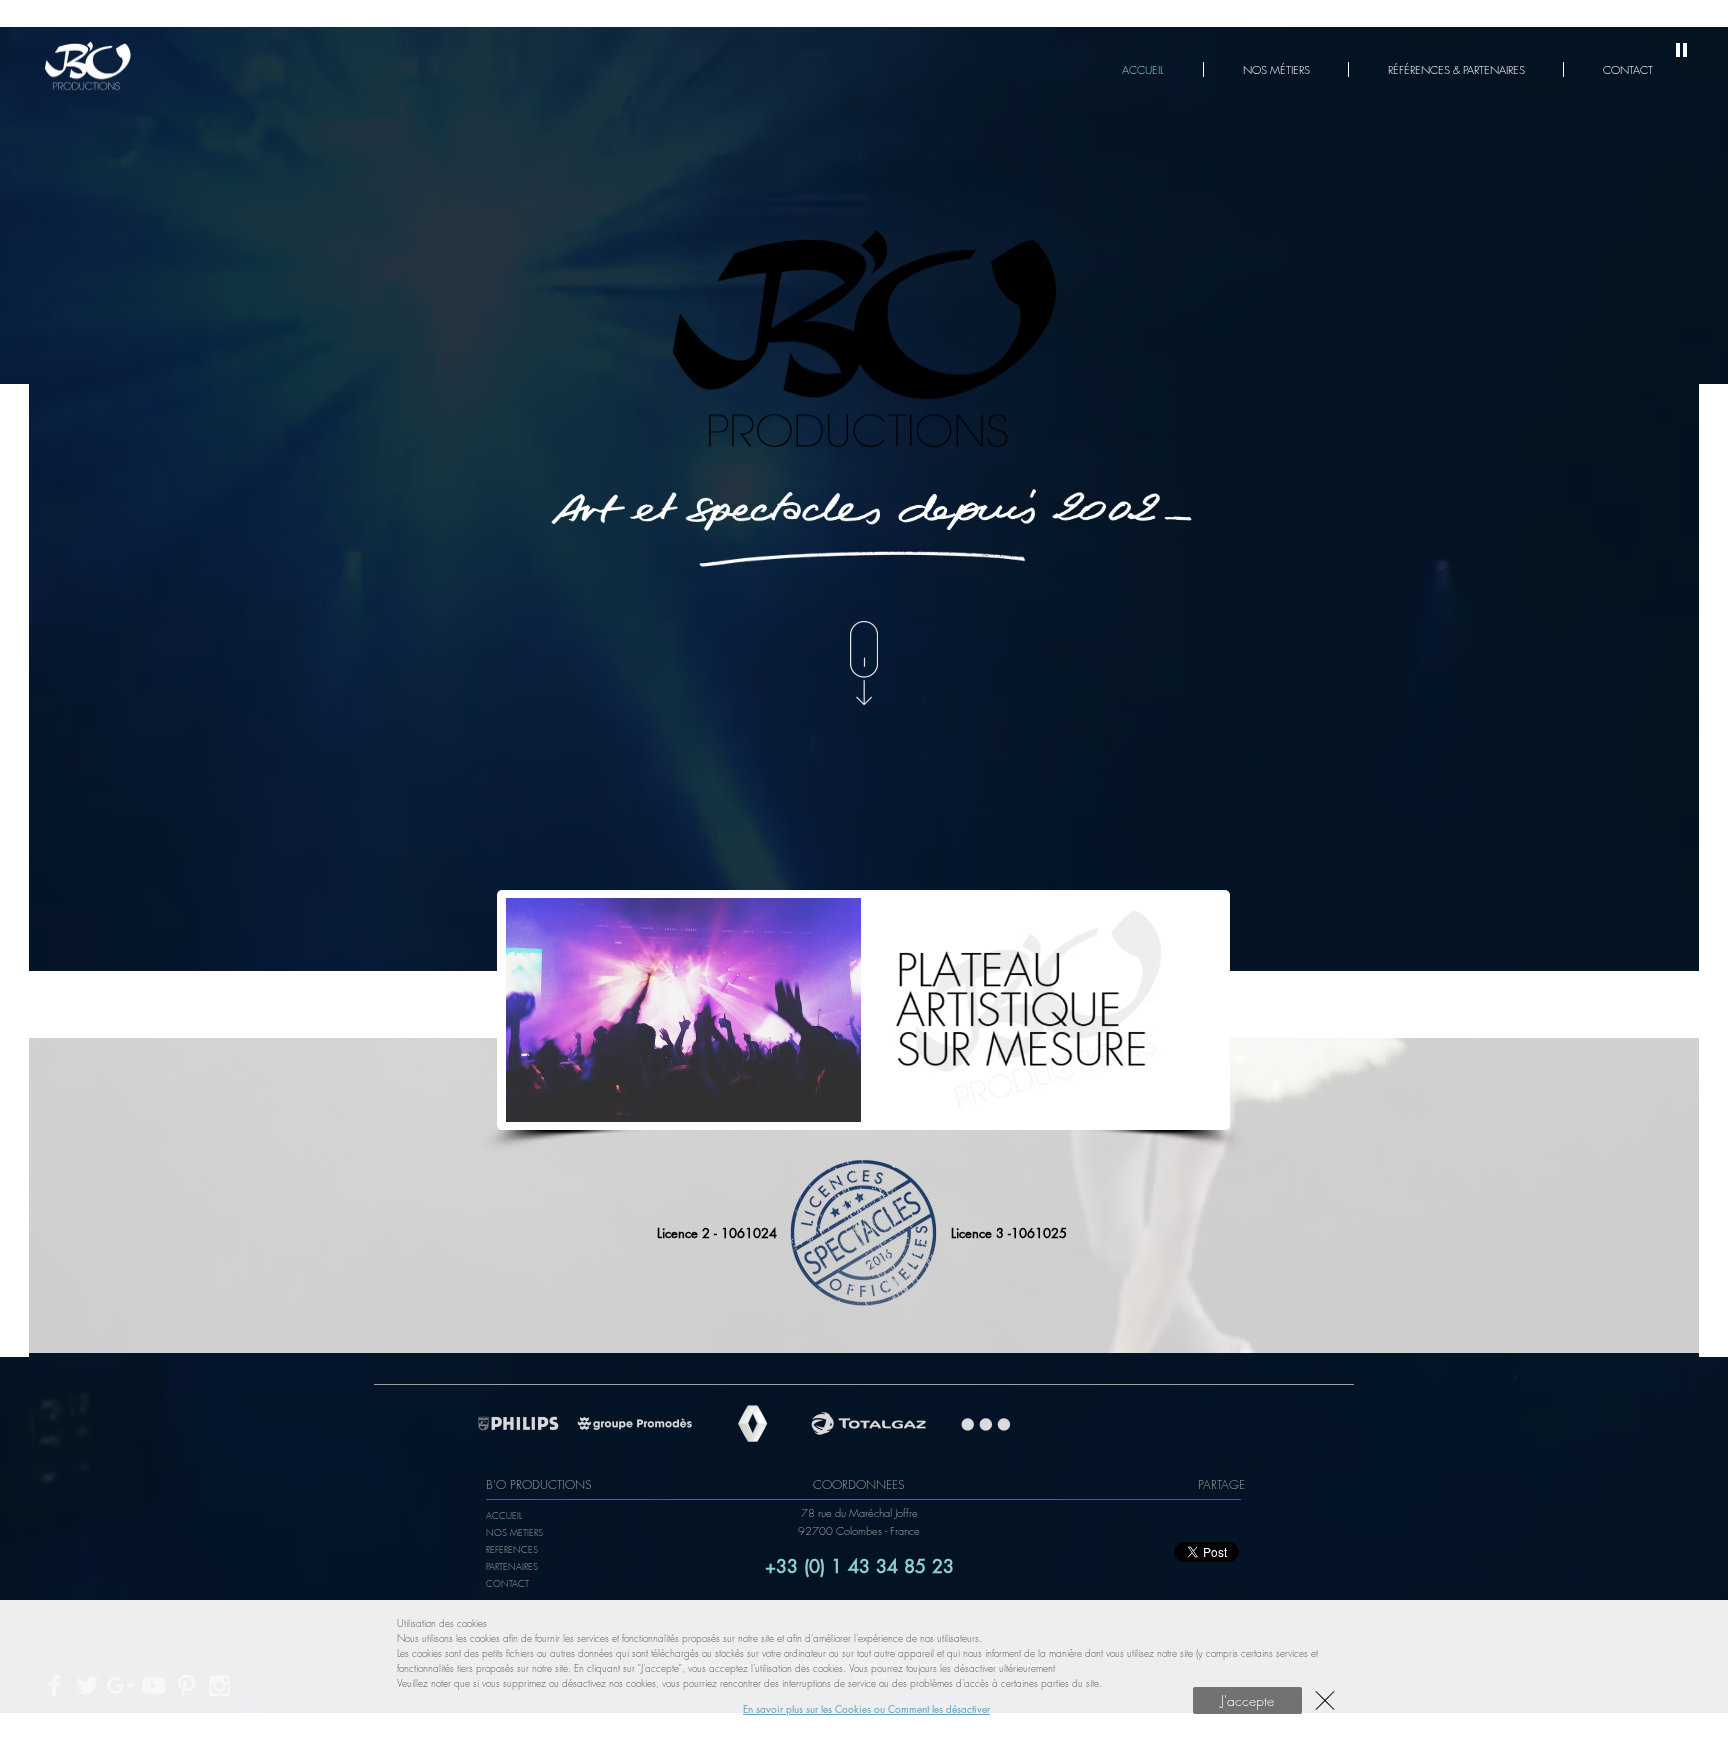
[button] (1325, 1700)
